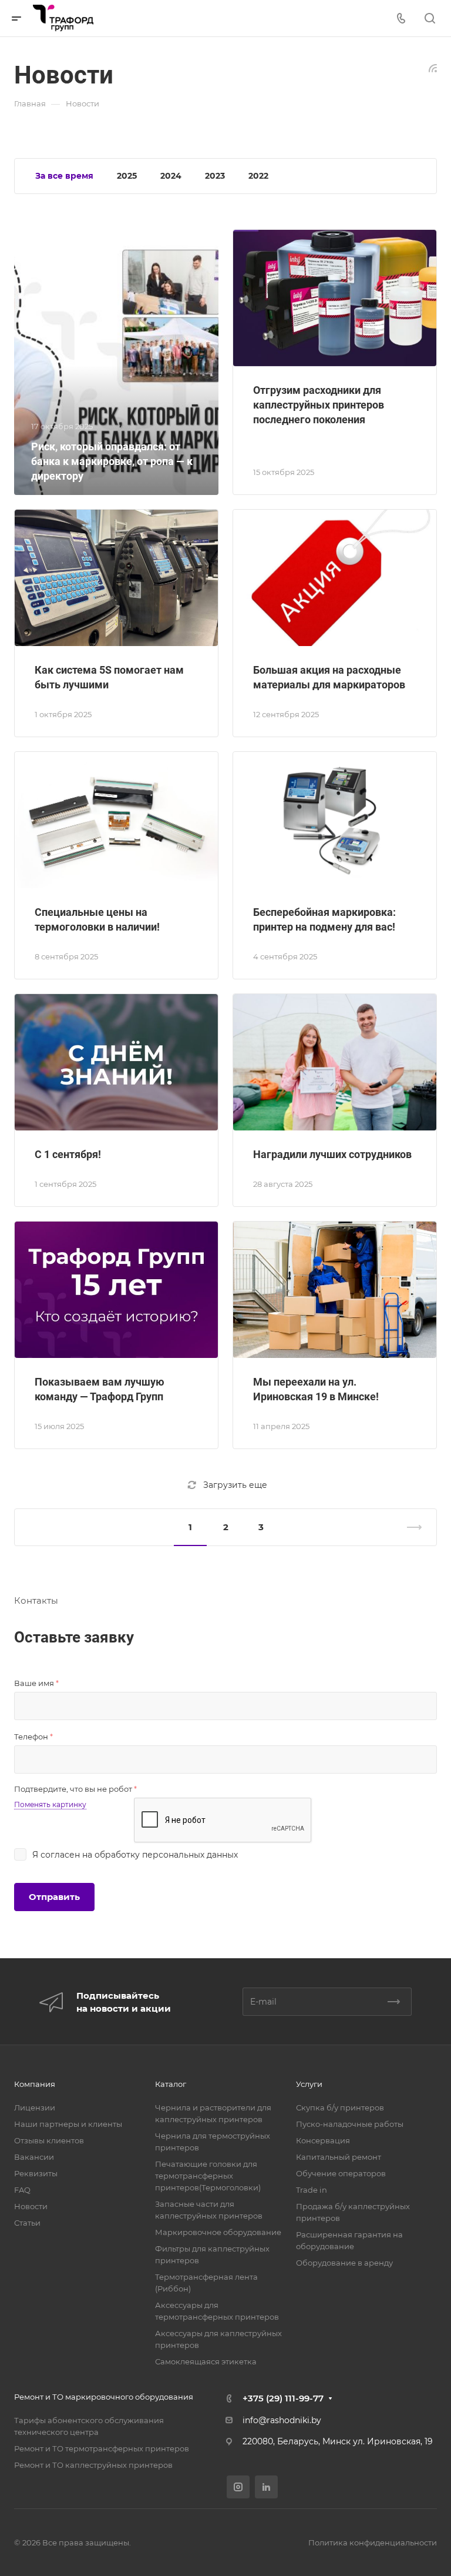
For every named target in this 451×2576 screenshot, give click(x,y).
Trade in (312, 2190)
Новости (31, 2206)
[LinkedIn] (266, 2487)
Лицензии (35, 2107)
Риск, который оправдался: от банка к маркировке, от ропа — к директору (112, 461)
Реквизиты (36, 2173)
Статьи (27, 2223)
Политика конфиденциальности (373, 2542)
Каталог (171, 2084)
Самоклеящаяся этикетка (206, 2361)
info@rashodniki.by (282, 2420)
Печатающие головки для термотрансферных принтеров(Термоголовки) (208, 2176)
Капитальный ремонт (339, 2157)
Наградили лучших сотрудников (332, 1154)
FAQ (22, 2190)
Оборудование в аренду (344, 2263)
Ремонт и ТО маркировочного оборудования (104, 2397)
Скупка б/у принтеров (340, 2107)
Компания (35, 2084)
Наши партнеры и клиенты (68, 2124)
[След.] (409, 1527)
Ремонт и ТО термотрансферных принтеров (102, 2448)
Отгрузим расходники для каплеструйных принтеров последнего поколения (319, 405)
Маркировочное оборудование (218, 2232)
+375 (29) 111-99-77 (283, 2398)
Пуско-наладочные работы (350, 2124)
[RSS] (433, 67)
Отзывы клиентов (49, 2140)
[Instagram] (238, 2487)
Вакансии (34, 2157)
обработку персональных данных (166, 1855)
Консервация (323, 2140)
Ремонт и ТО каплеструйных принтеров (93, 2465)
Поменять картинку (50, 1804)
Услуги (309, 2084)
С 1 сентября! (68, 1154)
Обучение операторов (341, 2173)
